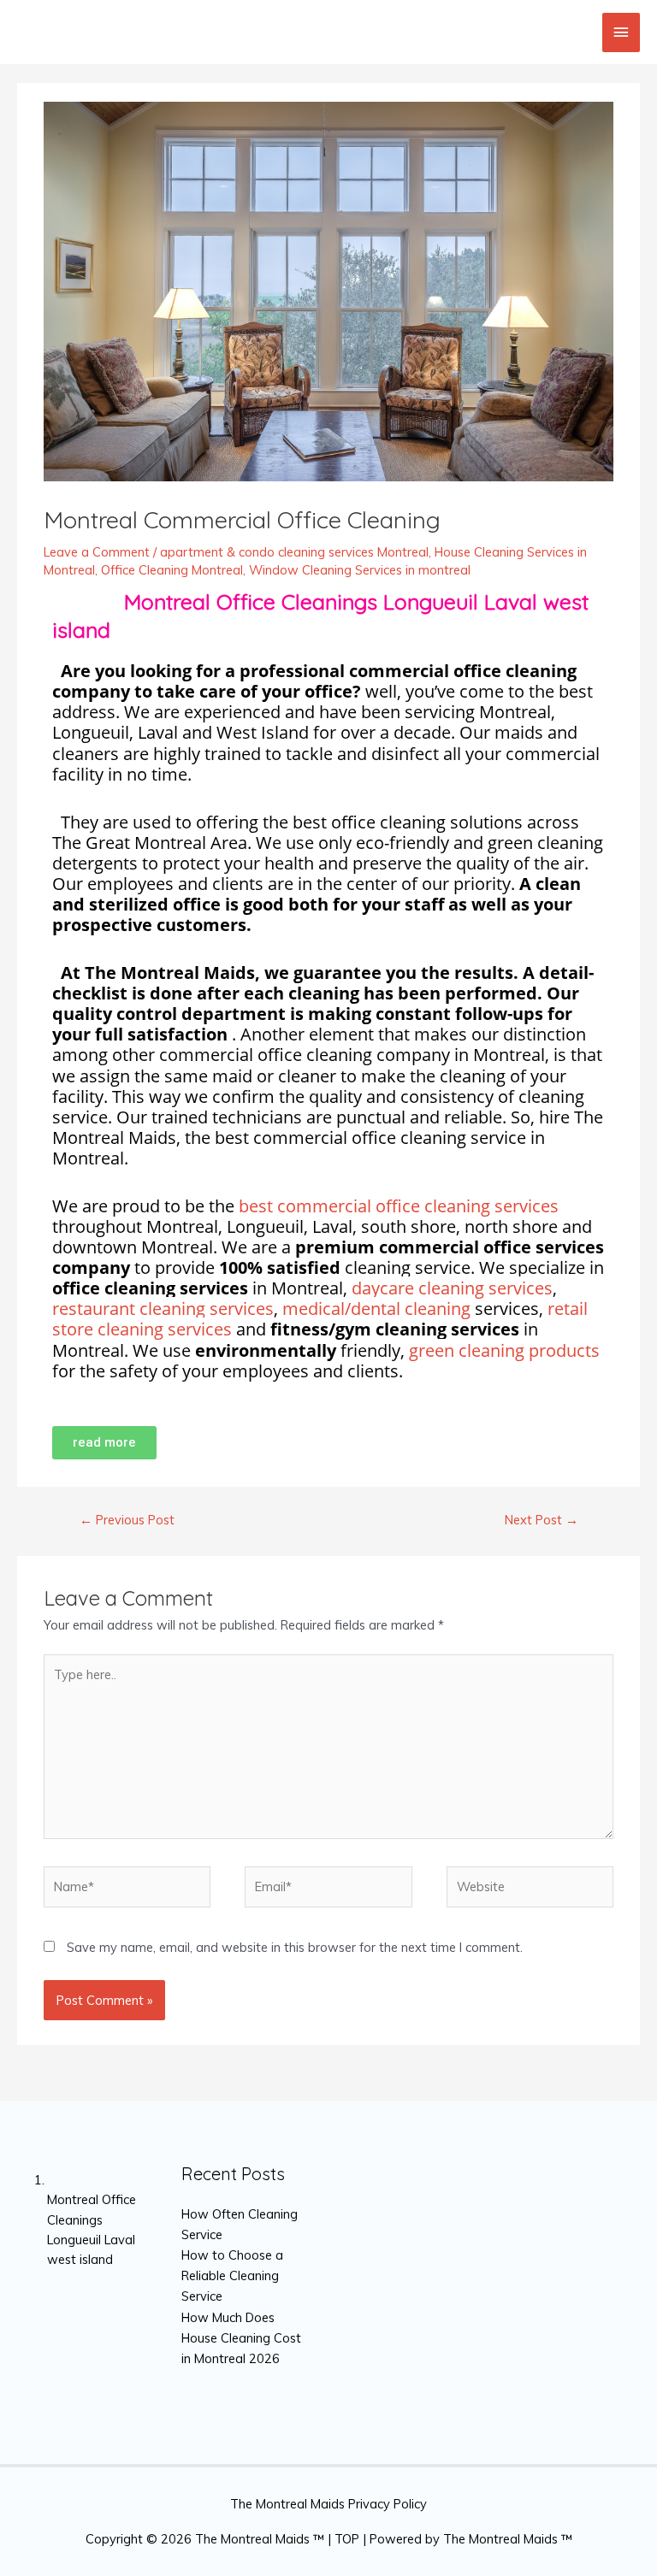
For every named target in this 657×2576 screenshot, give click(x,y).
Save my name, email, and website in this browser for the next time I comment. (295, 1947)
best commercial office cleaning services (399, 1206)
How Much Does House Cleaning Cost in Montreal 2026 (241, 2338)
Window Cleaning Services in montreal (360, 570)
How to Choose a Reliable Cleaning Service (232, 2275)
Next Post (542, 1520)
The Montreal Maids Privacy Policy (328, 2504)
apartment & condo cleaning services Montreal (294, 552)
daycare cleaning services (452, 1288)
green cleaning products (504, 1350)
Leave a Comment (97, 552)
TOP (347, 2539)
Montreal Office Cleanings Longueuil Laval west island (92, 2219)
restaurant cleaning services (163, 1309)
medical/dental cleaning (376, 1309)
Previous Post (127, 1520)
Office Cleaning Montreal (172, 570)
